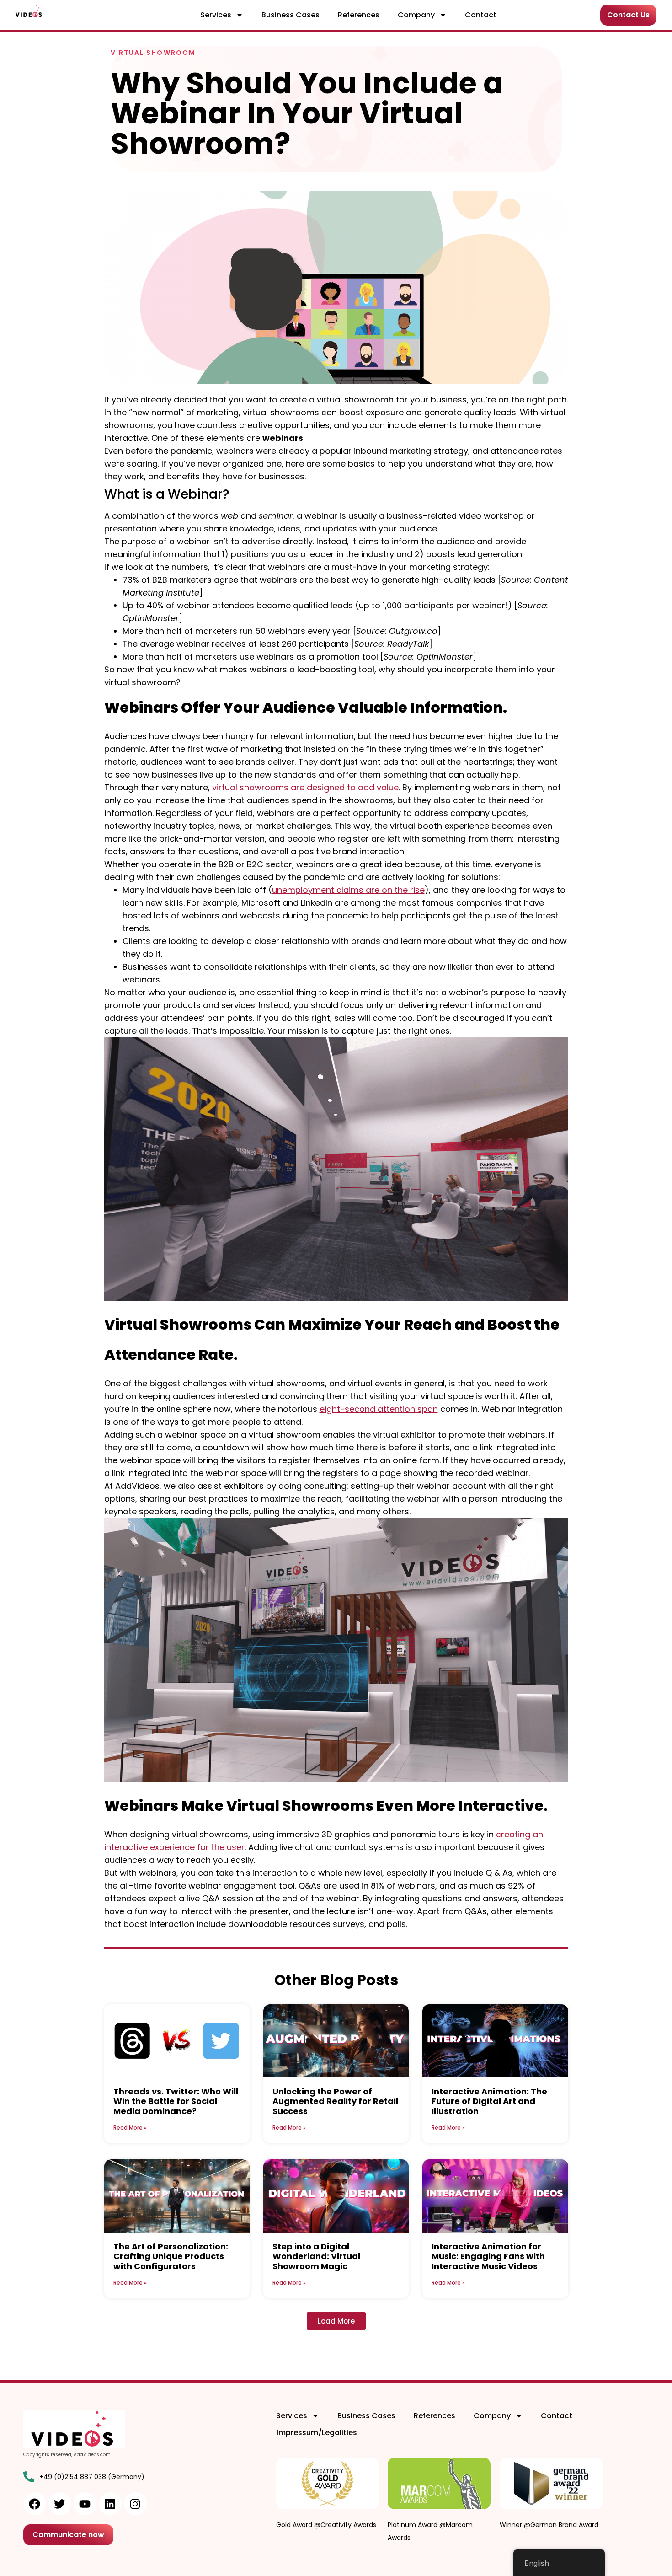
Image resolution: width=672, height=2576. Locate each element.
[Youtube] (85, 2504)
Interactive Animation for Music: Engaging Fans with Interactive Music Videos (488, 2256)
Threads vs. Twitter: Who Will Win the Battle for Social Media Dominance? (176, 2101)
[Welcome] (29, 11)
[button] (336, 2321)
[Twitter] (60, 2504)
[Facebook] (35, 2504)
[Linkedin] (110, 2504)
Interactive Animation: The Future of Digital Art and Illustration (489, 2101)
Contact (481, 15)
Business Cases (291, 15)
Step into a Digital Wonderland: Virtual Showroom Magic (316, 2256)
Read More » (130, 2128)
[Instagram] (135, 2504)
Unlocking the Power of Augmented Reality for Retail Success (335, 2101)
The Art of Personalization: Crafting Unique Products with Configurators (171, 2256)
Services (216, 15)
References (359, 15)
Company (416, 15)
